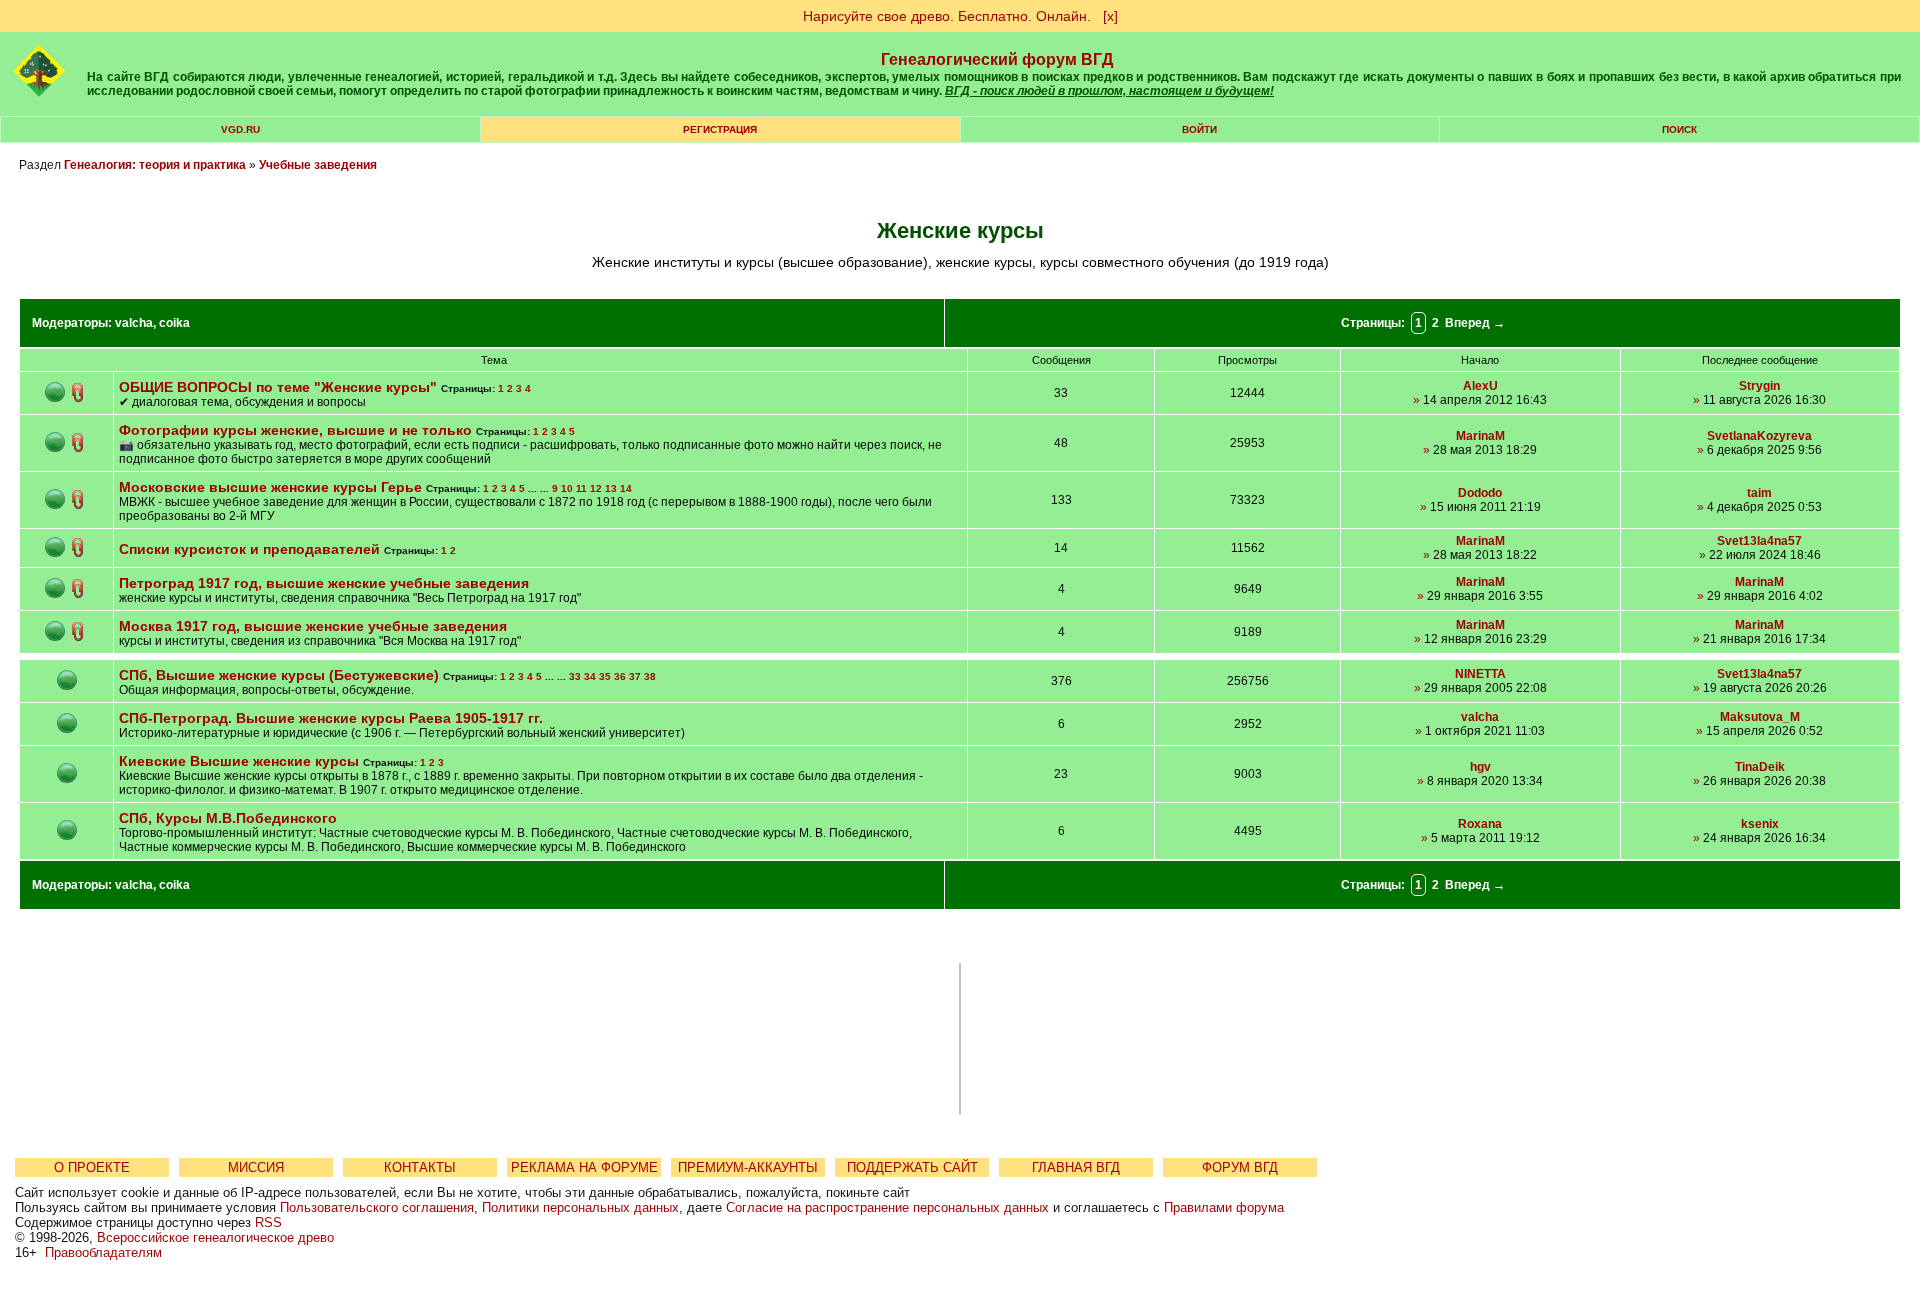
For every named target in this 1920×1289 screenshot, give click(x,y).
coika (174, 323)
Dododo (1480, 493)
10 (567, 488)
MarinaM (1480, 436)
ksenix (1760, 824)
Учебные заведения (318, 165)
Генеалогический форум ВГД (997, 59)
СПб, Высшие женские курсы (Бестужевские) (279, 675)
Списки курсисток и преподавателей (249, 549)
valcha (134, 323)
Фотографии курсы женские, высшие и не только (295, 430)
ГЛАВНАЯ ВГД (1076, 1167)
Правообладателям (103, 1252)
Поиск (1679, 129)
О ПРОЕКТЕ (92, 1167)
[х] (1110, 16)
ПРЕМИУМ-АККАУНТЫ (748, 1167)
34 (590, 676)
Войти (1199, 129)
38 (650, 676)
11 (581, 488)
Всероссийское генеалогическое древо (215, 1237)
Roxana (1480, 824)
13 (611, 488)
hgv (1480, 767)
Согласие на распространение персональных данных (887, 1207)
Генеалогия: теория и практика (155, 165)
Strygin (1759, 386)
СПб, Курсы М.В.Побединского (228, 818)
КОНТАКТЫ (420, 1167)
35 (605, 676)
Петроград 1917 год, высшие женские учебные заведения (324, 583)
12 (596, 488)
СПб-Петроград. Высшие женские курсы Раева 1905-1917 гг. (331, 718)
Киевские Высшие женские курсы (239, 761)
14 (626, 488)
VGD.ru (240, 129)
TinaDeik (1760, 767)
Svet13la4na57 (1759, 541)
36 (620, 676)
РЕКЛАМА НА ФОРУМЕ (584, 1167)
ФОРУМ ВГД (1240, 1167)
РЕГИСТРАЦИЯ (720, 129)
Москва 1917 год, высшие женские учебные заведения (313, 626)
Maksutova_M (1760, 717)
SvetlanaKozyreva (1759, 436)
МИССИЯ (256, 1167)
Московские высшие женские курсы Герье (270, 487)
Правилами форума (1224, 1207)
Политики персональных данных (580, 1207)
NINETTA (1480, 674)
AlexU (1480, 386)
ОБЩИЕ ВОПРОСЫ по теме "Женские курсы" (278, 387)
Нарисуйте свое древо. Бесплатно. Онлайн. (947, 16)
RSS (268, 1222)
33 (575, 676)
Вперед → (1475, 323)
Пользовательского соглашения (377, 1207)
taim (1759, 493)
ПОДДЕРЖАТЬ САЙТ (912, 1167)
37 (635, 676)
